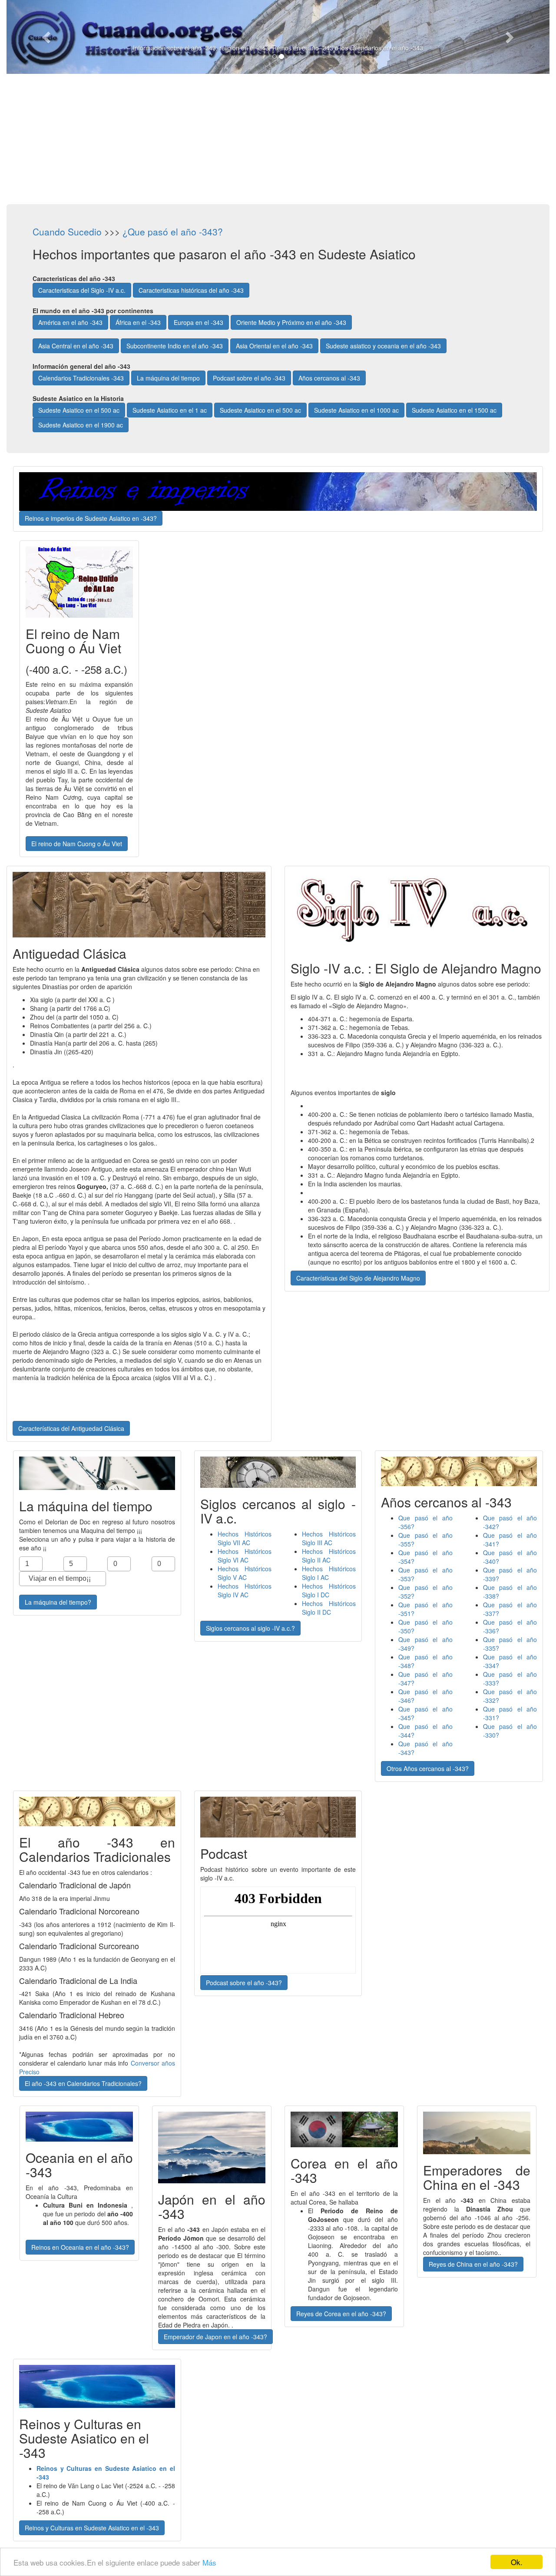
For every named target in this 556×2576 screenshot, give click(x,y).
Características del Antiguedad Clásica (71, 1428)
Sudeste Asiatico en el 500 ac (79, 410)
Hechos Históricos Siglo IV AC (245, 1590)
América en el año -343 (70, 322)
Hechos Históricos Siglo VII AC (245, 1538)
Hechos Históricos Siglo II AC (329, 1556)
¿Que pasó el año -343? (173, 232)
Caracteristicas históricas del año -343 (191, 290)
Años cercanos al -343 (329, 378)
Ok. (517, 2562)
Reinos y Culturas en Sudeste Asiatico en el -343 (92, 2528)
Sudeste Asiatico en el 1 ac (170, 410)
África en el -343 (138, 322)
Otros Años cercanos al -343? (428, 1768)
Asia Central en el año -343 (76, 346)
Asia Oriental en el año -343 (274, 346)
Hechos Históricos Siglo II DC (329, 1608)
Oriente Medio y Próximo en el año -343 (291, 322)
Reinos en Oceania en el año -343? (80, 2247)
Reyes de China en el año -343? (473, 2264)
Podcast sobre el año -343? (244, 1983)
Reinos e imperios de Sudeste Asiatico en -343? (91, 518)
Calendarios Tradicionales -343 (81, 378)
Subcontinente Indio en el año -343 (175, 346)
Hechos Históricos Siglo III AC (329, 1538)
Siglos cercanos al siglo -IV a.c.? (250, 1628)
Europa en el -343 (199, 322)
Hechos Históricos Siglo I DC (329, 1590)
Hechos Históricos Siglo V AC (245, 1573)
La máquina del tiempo (168, 378)
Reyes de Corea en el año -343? (341, 2314)
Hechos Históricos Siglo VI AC (245, 1556)
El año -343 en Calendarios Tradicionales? (83, 2083)
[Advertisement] (278, 139)
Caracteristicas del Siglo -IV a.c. (82, 290)
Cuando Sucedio (67, 232)
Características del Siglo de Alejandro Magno (358, 1278)
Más (209, 2562)
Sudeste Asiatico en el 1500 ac (454, 410)
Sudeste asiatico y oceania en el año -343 (383, 346)
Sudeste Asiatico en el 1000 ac (356, 410)
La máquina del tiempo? (58, 1602)
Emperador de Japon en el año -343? (215, 2337)
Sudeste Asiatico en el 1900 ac (81, 425)
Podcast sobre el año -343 (249, 378)
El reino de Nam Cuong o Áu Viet (77, 844)
